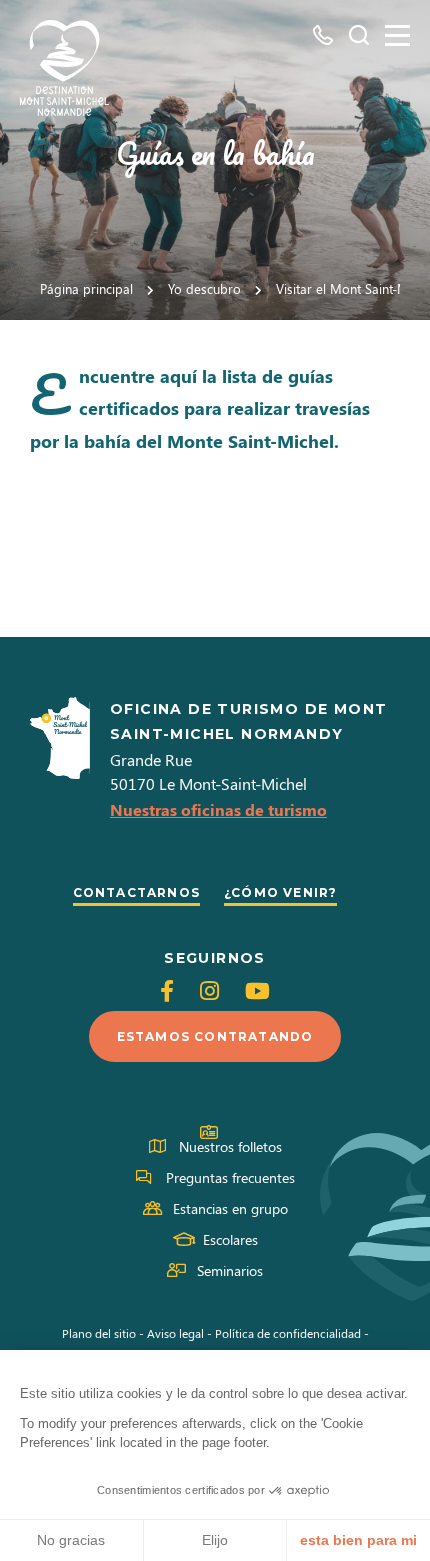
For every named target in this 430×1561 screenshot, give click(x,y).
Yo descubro (204, 288)
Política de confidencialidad (288, 1333)
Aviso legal (175, 1333)
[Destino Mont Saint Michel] (64, 68)
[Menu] (397, 35)
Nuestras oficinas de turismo (218, 809)
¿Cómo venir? (280, 892)
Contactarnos (136, 892)
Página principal (86, 288)
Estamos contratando (215, 1036)
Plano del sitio (99, 1333)
